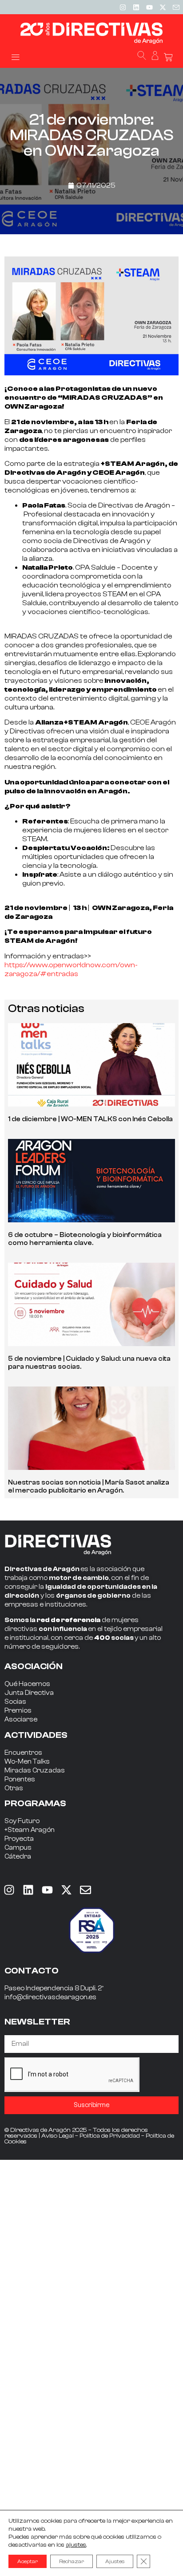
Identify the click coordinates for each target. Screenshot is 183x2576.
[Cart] (168, 57)
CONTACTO (32, 1971)
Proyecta (19, 1839)
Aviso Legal (58, 2136)
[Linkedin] (136, 7)
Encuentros (23, 1753)
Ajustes (115, 2561)
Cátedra (18, 1857)
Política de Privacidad (110, 2136)
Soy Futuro (22, 1821)
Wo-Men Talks (27, 1762)
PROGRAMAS (35, 1803)
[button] (15, 57)
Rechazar (72, 2561)
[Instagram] (123, 7)
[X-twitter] (163, 7)
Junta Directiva (29, 1693)
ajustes (76, 2545)
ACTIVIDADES (36, 1735)
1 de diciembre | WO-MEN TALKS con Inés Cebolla (90, 1119)
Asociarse (21, 1719)
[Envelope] (85, 1890)
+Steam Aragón (30, 1830)
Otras (14, 1788)
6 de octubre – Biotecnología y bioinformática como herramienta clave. (85, 1239)
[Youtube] (149, 7)
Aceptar (28, 2561)
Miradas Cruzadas (35, 1771)
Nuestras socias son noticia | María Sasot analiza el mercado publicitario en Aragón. (89, 1487)
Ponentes (20, 1779)
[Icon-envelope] (176, 7)
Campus (18, 1848)
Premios (18, 1711)
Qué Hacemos (27, 1684)
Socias (15, 1702)
